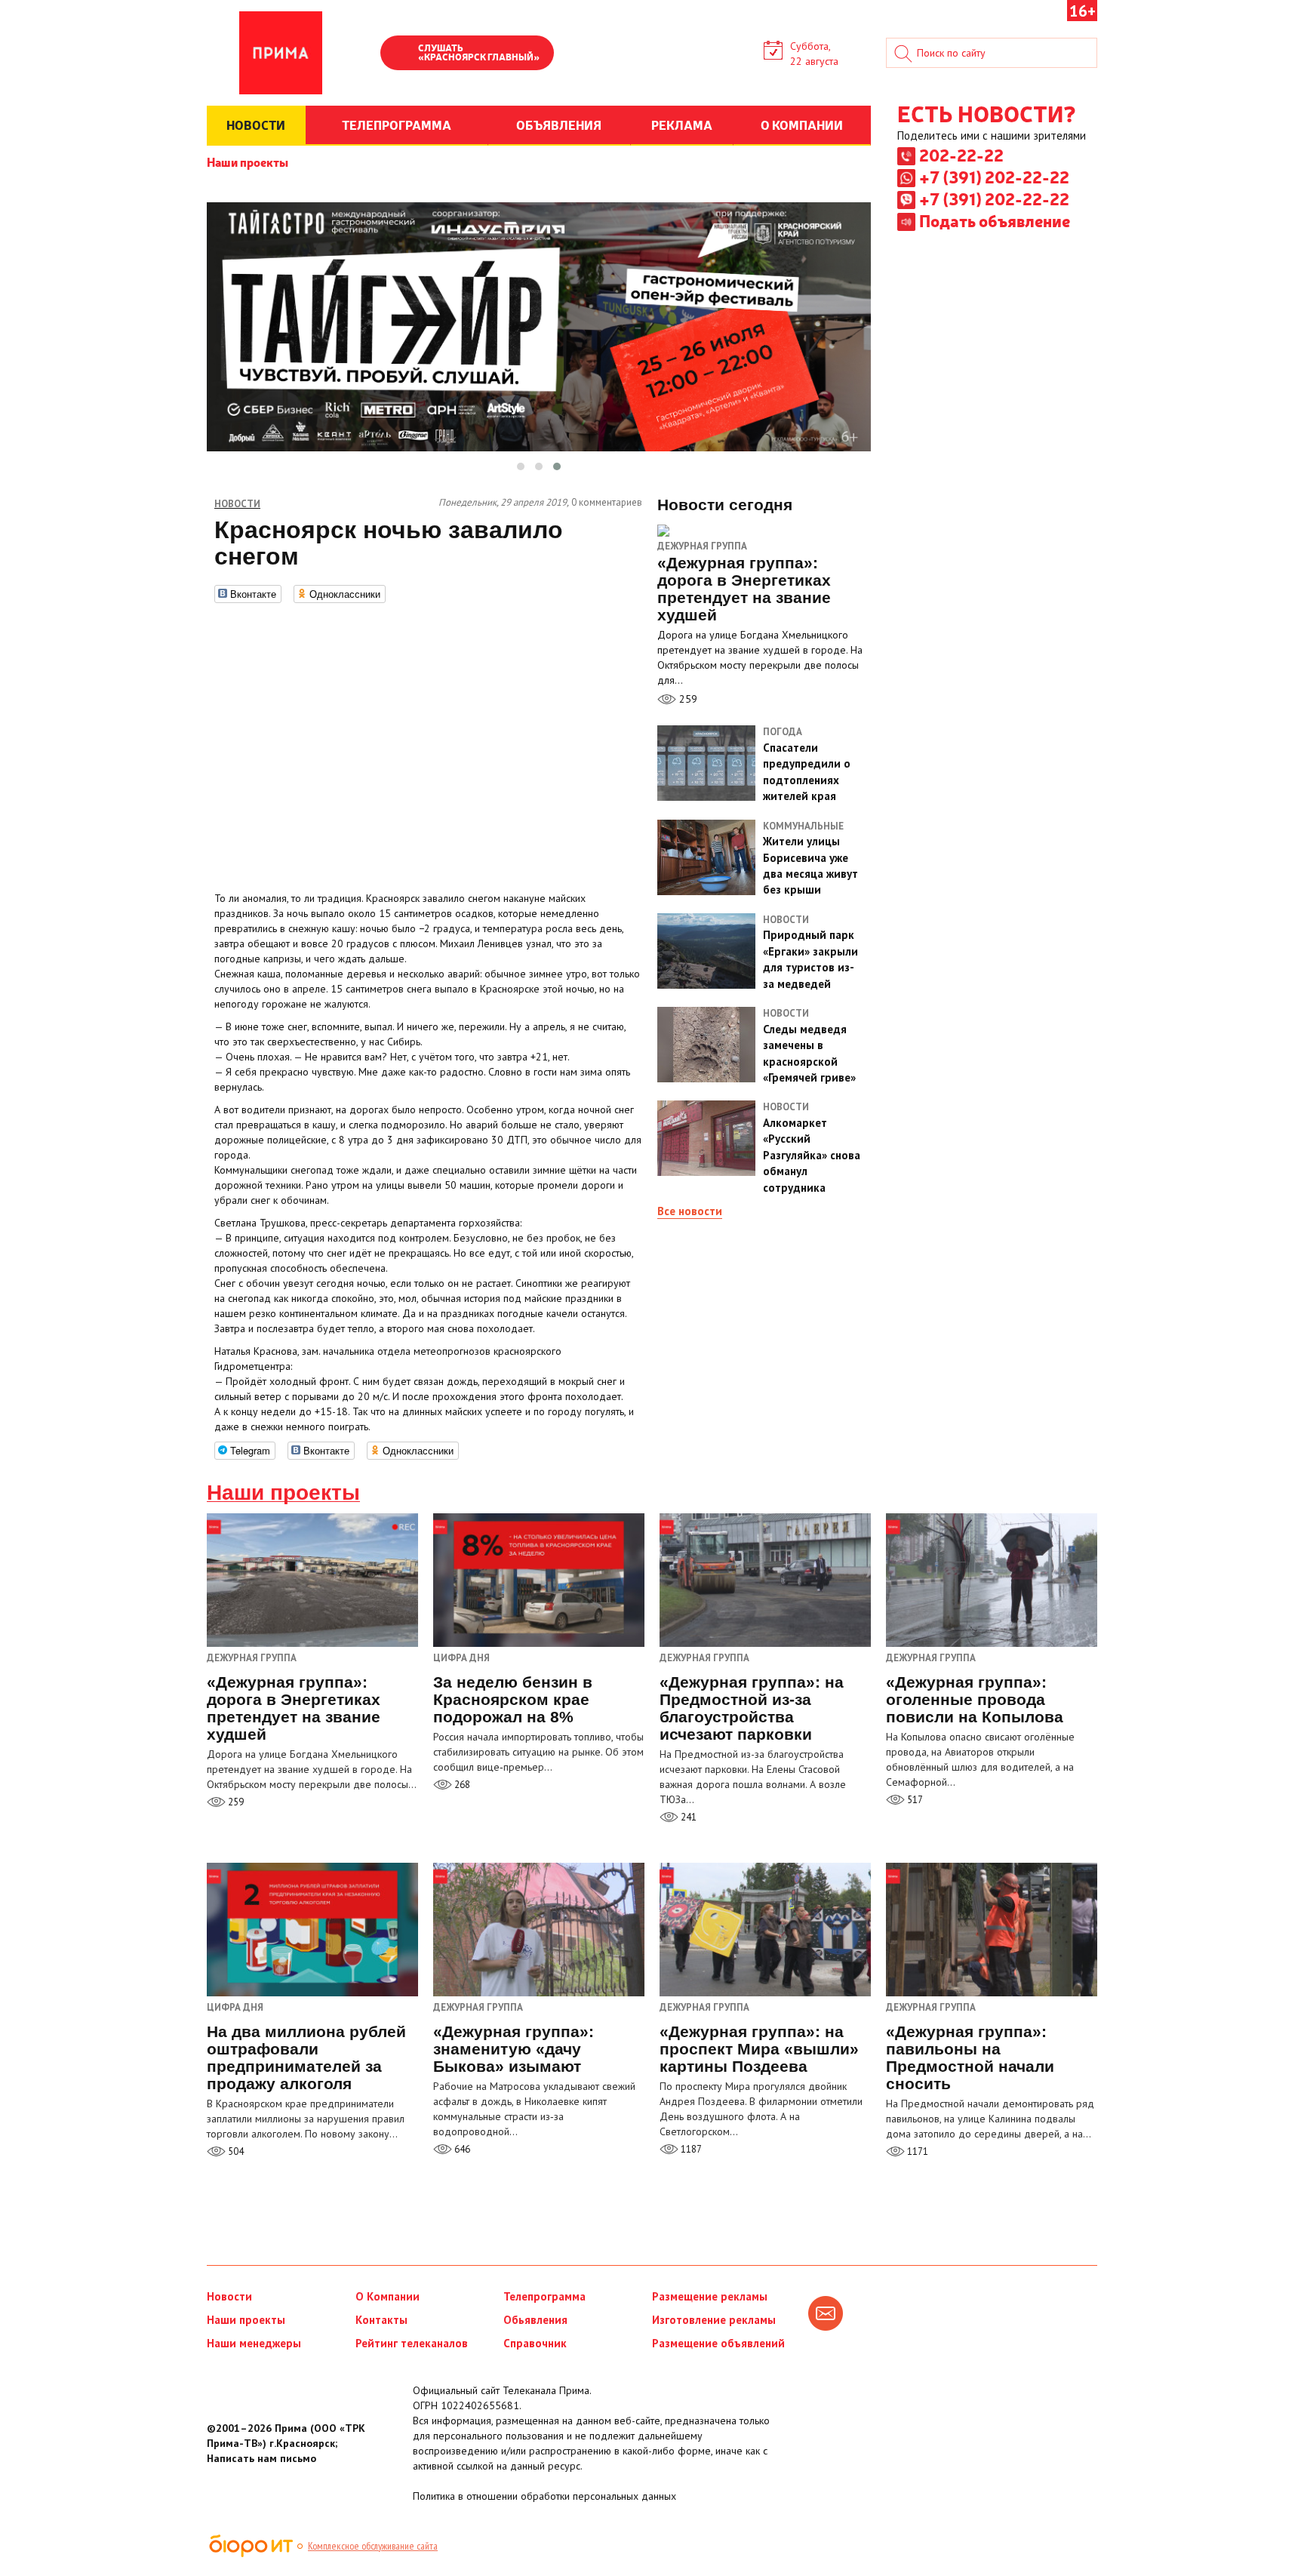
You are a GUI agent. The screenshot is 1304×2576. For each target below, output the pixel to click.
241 (687, 1817)
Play (399, 54)
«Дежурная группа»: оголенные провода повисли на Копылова (975, 1699)
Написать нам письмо (261, 2458)
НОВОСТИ (256, 125)
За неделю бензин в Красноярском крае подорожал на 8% (513, 1699)
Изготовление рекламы (714, 2320)
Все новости (690, 1211)
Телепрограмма (544, 2296)
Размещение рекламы (710, 2296)
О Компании (388, 2296)
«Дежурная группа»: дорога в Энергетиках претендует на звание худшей (294, 1708)
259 (687, 699)
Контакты (381, 2320)
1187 (690, 2149)
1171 (916, 2151)
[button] (521, 466)
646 (461, 2149)
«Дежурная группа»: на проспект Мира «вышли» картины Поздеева (759, 2049)
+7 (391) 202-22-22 (994, 177)
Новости (229, 2296)
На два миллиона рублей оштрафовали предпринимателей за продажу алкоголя (306, 2057)
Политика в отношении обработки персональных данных (544, 2496)
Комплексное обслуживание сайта (373, 2546)
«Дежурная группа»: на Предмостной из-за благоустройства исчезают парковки (752, 1708)
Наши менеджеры (254, 2343)
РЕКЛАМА (682, 125)
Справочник (535, 2343)
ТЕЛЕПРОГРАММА (397, 125)
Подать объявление (995, 220)
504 (235, 2151)
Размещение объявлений (718, 2343)
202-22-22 (961, 155)
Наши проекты (248, 162)
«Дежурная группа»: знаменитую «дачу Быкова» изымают (514, 2049)
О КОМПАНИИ (802, 125)
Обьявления (535, 2320)
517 (914, 1800)
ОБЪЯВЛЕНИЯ (559, 125)
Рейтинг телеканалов (412, 2343)
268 (461, 1785)
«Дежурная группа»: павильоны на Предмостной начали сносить (970, 2057)
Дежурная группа (702, 546)
